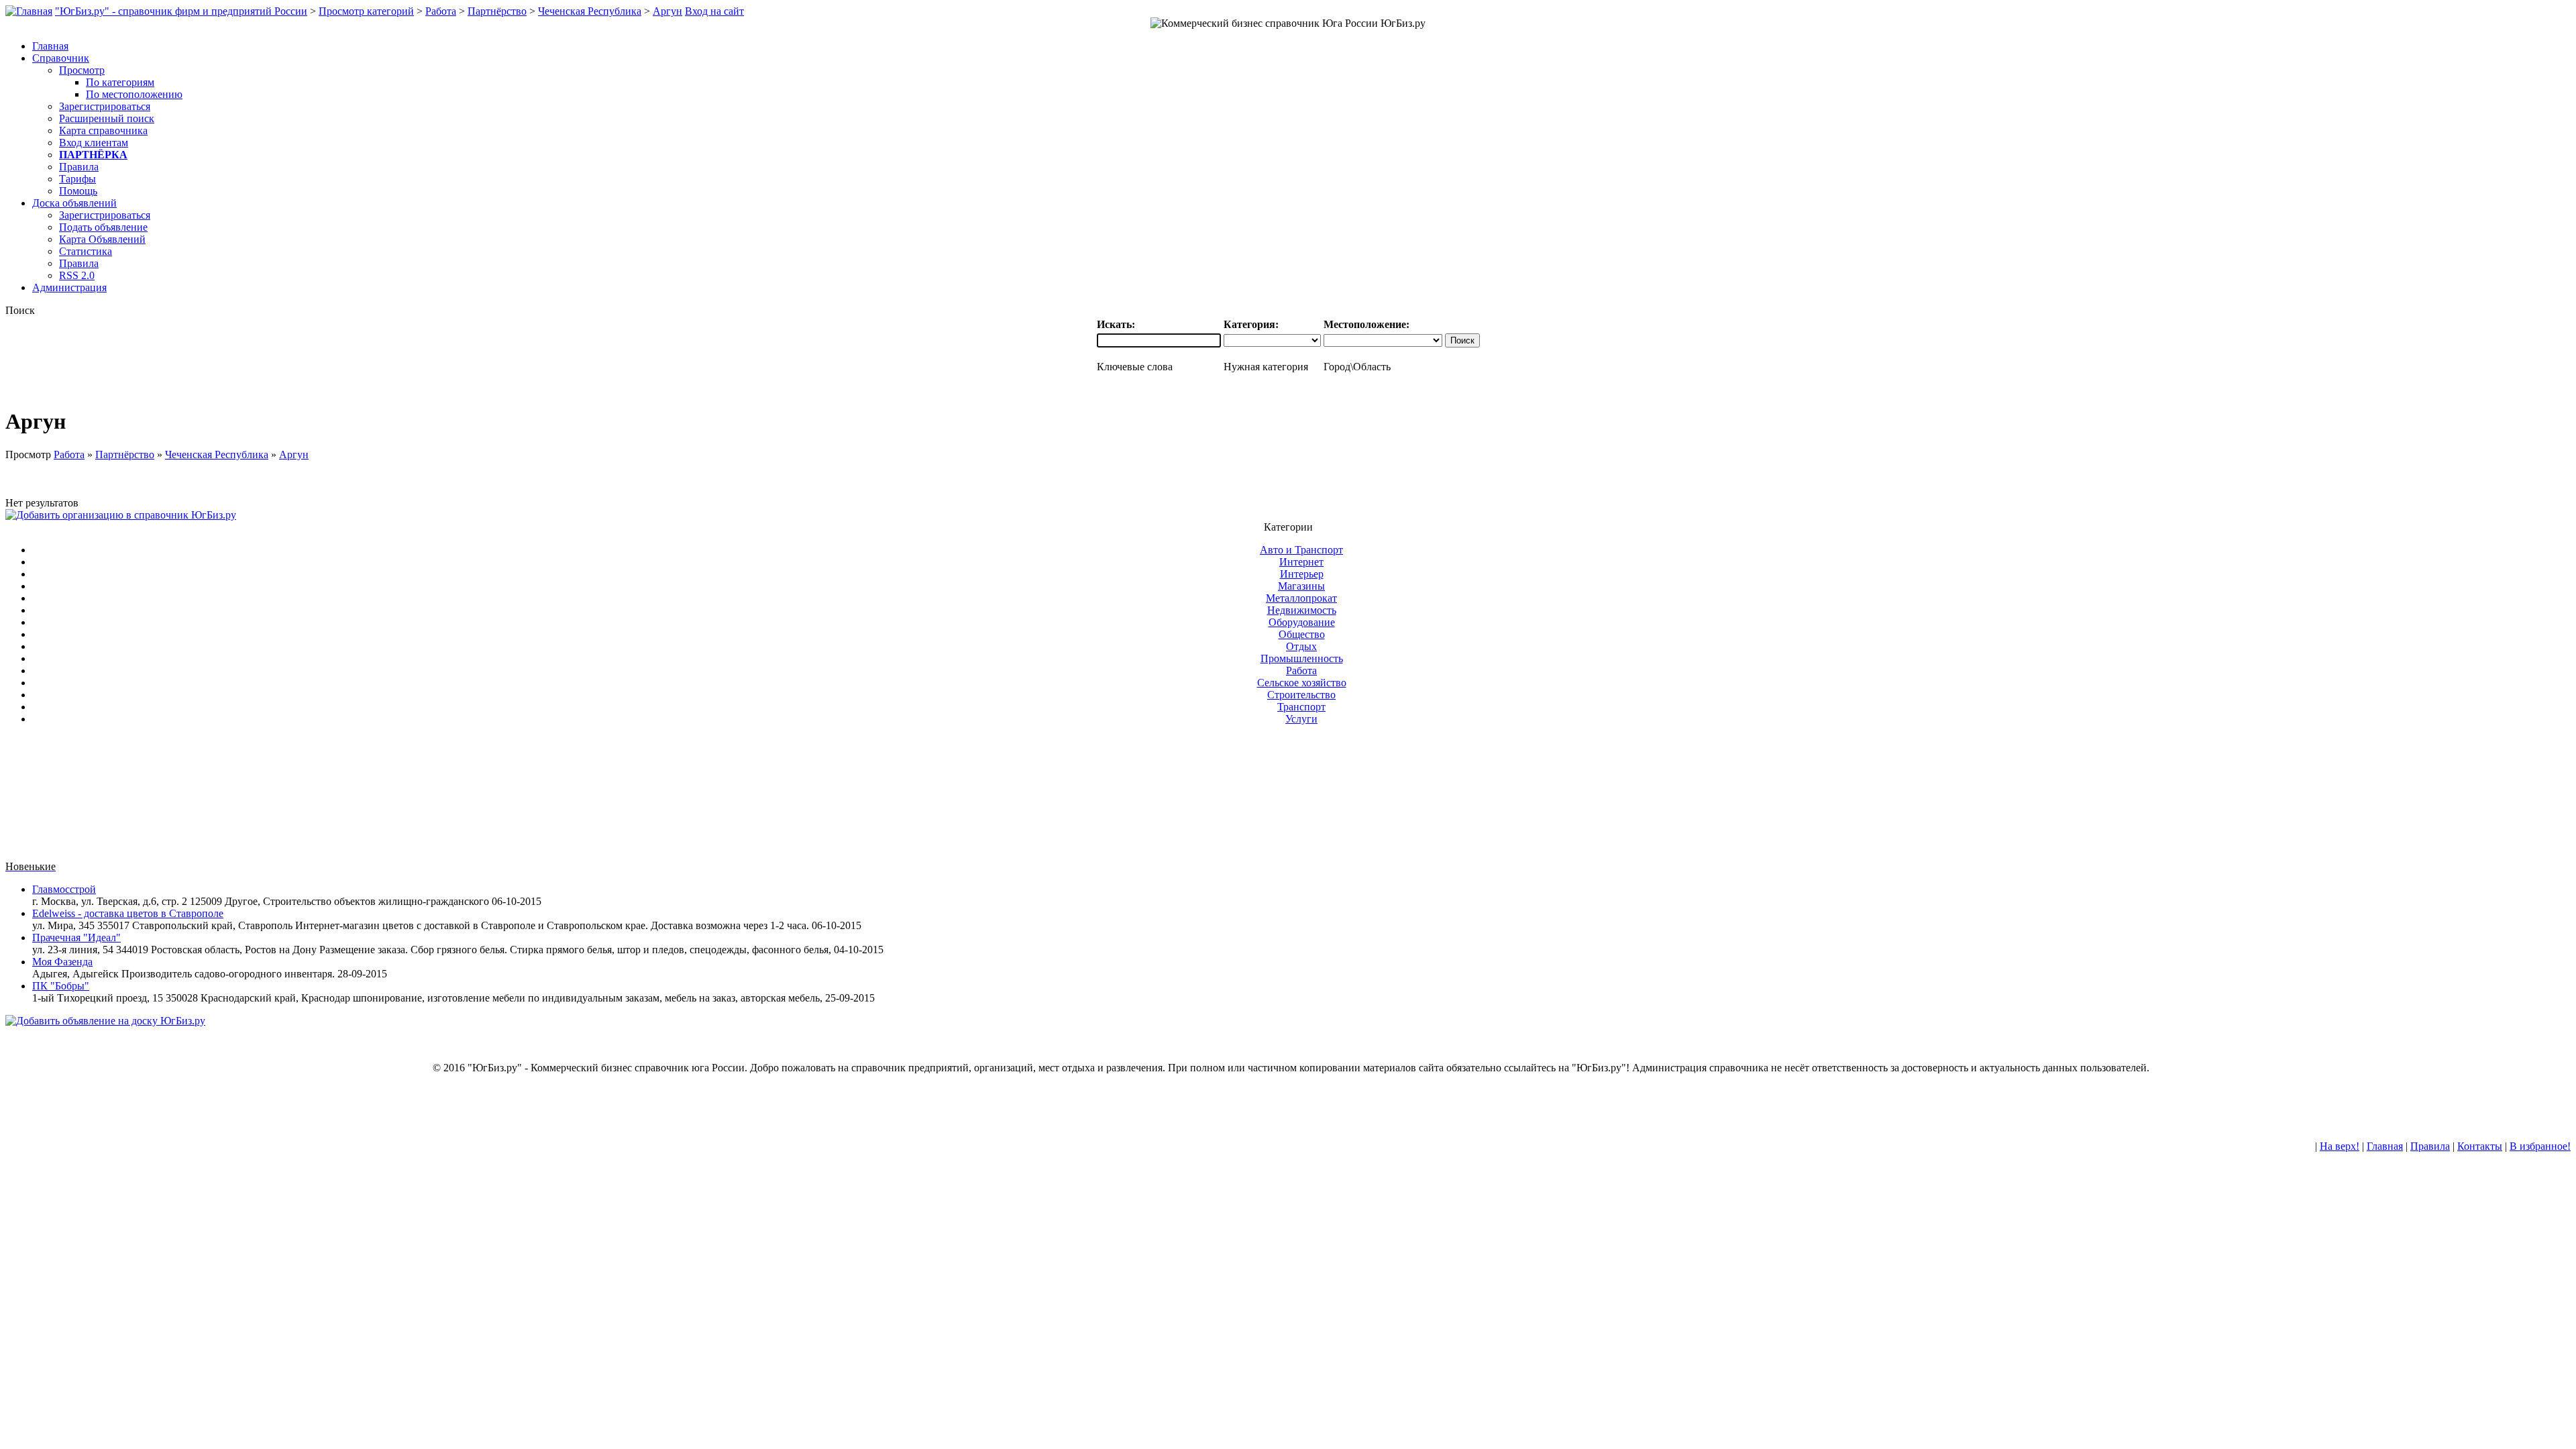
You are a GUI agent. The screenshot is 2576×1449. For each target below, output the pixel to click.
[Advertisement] (1288, 798)
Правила (79, 167)
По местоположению (134, 94)
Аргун (667, 11)
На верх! (2340, 1146)
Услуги (1301, 719)
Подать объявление (103, 227)
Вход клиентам (94, 143)
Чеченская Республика (590, 11)
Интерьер (1302, 574)
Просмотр (82, 70)
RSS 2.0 (77, 275)
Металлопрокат (1301, 598)
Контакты (2480, 1146)
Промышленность (1302, 658)
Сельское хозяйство (1302, 683)
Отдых (1301, 646)
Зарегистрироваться (105, 106)
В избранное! (2540, 1146)
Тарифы (77, 179)
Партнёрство (497, 11)
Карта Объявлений (102, 239)
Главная (2385, 1146)
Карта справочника (103, 130)
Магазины (1301, 586)
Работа (441, 11)
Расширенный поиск (107, 118)
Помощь (78, 191)
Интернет (1301, 562)
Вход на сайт (714, 11)
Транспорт (1301, 707)
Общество (1302, 634)
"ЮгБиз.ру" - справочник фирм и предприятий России (181, 11)
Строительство (1301, 695)
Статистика (86, 251)
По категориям (120, 82)
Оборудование (1302, 622)
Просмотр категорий (366, 11)
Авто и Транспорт (1301, 550)
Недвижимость (1302, 610)
